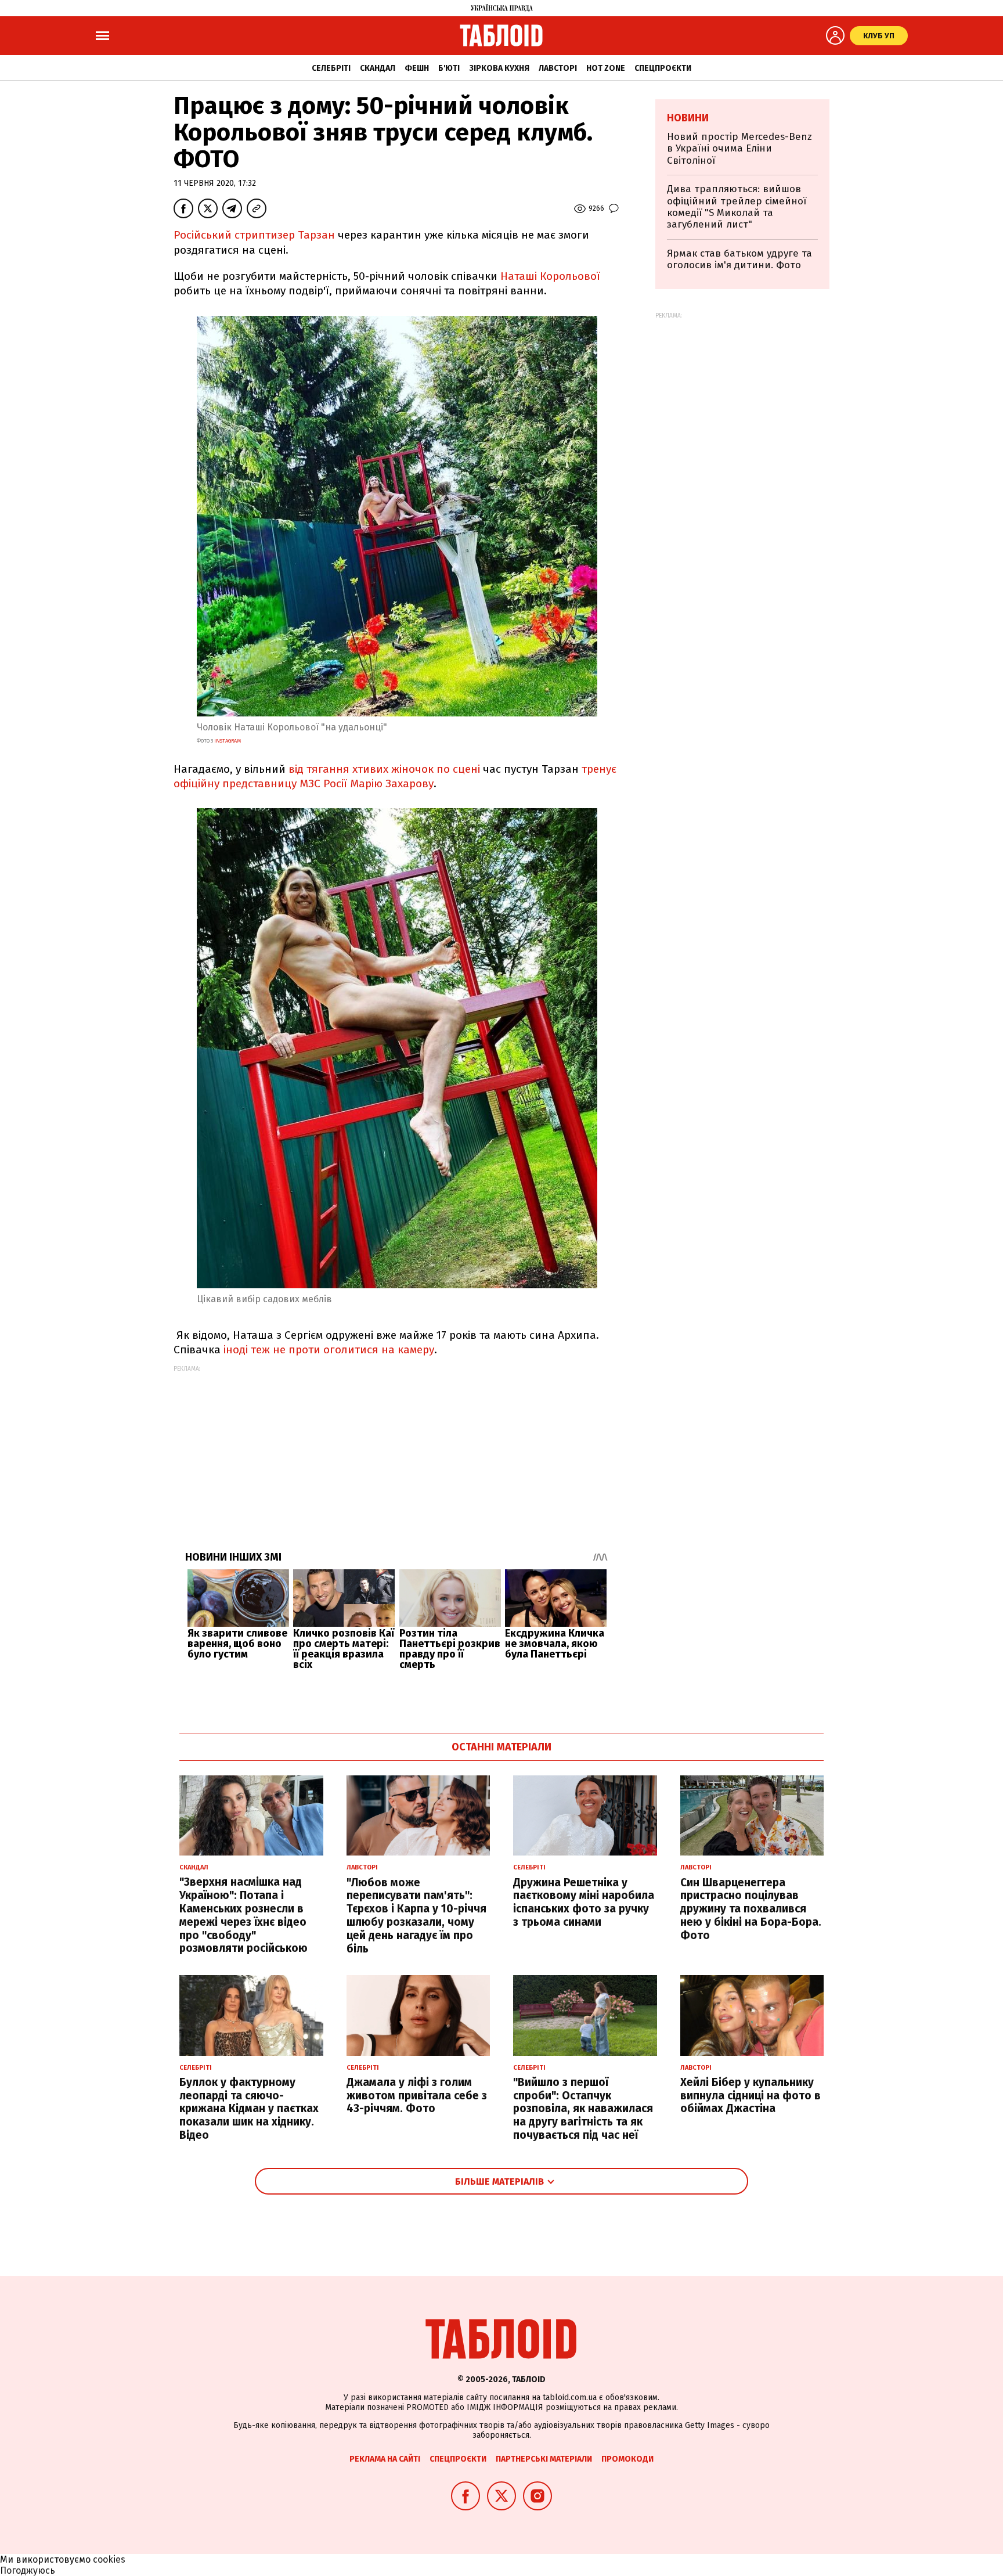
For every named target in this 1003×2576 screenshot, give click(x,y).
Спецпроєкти (663, 68)
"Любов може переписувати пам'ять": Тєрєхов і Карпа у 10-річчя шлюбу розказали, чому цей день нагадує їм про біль (416, 1916)
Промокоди (627, 2459)
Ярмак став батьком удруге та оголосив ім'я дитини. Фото (739, 259)
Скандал (378, 68)
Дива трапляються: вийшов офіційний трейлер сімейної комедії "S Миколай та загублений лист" (737, 207)
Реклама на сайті (385, 2459)
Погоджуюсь (28, 2570)
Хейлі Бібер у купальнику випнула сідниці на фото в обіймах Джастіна (751, 2096)
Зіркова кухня (499, 68)
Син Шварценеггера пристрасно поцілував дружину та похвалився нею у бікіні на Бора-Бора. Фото (751, 1909)
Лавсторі (558, 68)
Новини (688, 118)
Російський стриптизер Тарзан (254, 235)
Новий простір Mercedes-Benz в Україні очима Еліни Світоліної (739, 149)
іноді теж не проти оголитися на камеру (329, 1350)
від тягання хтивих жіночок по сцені (386, 769)
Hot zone (606, 68)
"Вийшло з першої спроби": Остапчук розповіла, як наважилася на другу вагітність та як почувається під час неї (583, 2109)
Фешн (417, 68)
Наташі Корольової (550, 276)
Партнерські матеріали (544, 2459)
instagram (228, 741)
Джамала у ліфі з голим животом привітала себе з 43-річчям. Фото (417, 2096)
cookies (109, 2559)
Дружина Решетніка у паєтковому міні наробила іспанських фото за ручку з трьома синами (584, 1902)
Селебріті (331, 68)
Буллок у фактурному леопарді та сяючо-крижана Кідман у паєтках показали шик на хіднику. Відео (249, 2109)
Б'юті (449, 68)
